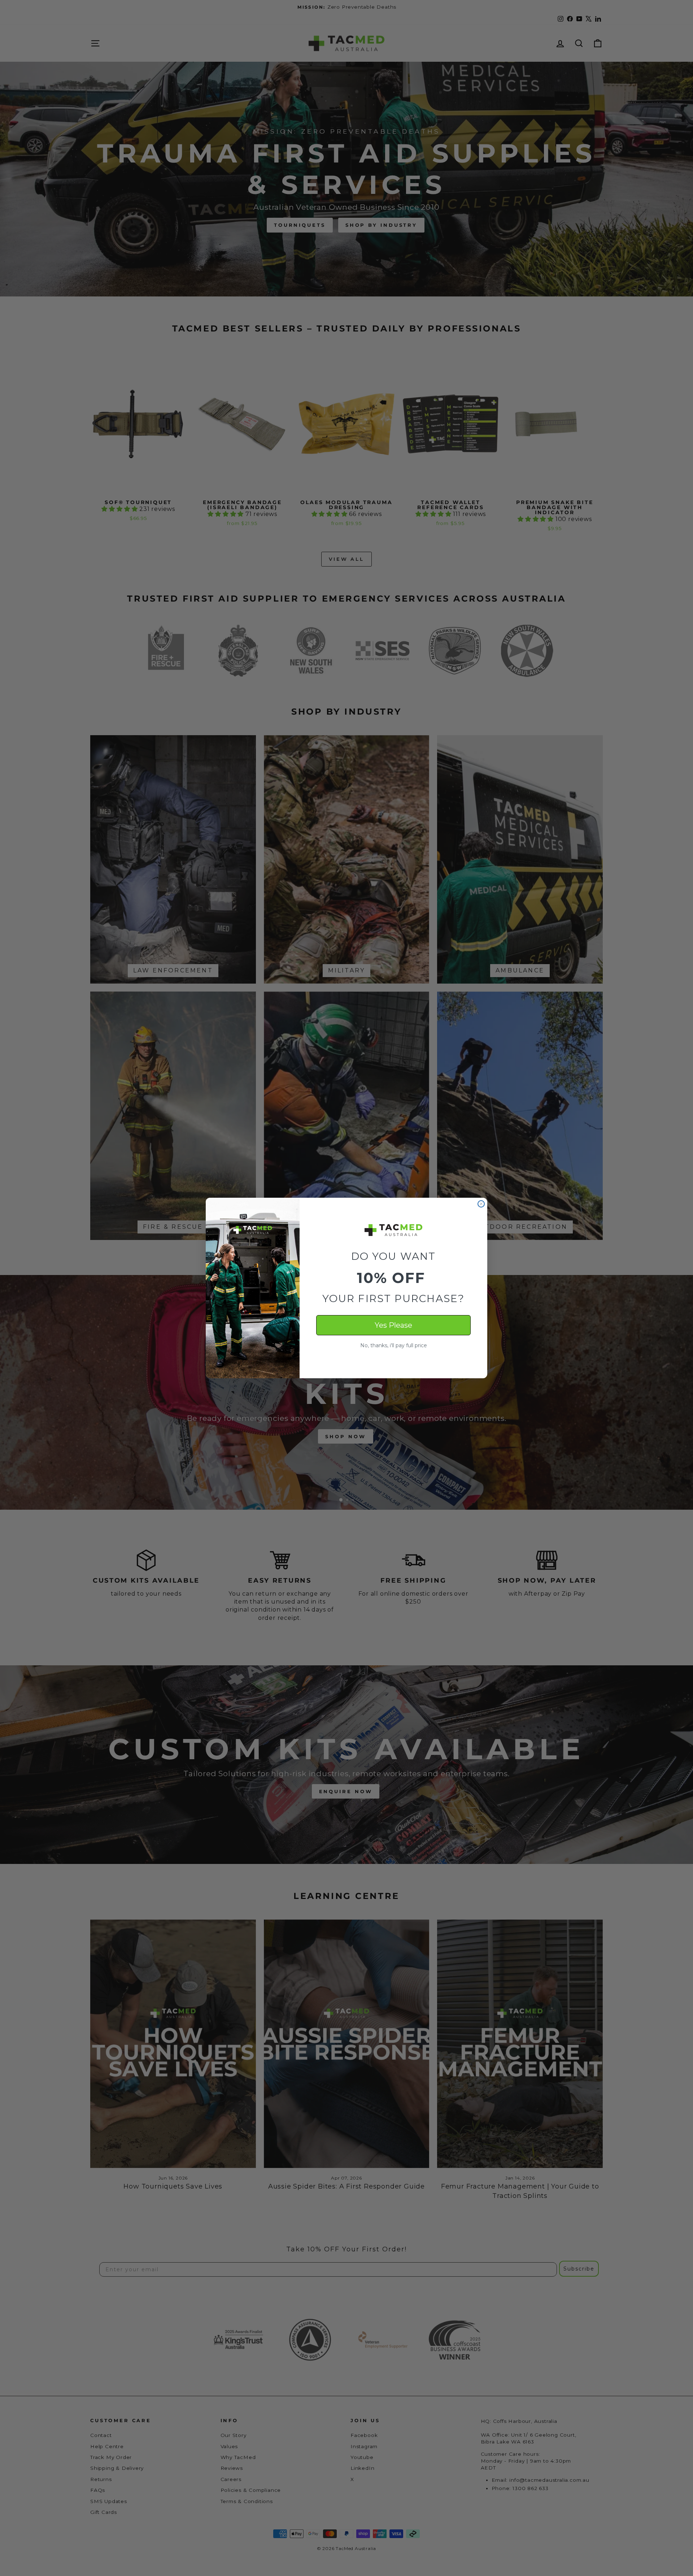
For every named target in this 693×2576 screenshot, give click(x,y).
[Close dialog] (481, 1204)
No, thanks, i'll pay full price (394, 1345)
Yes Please (393, 1325)
